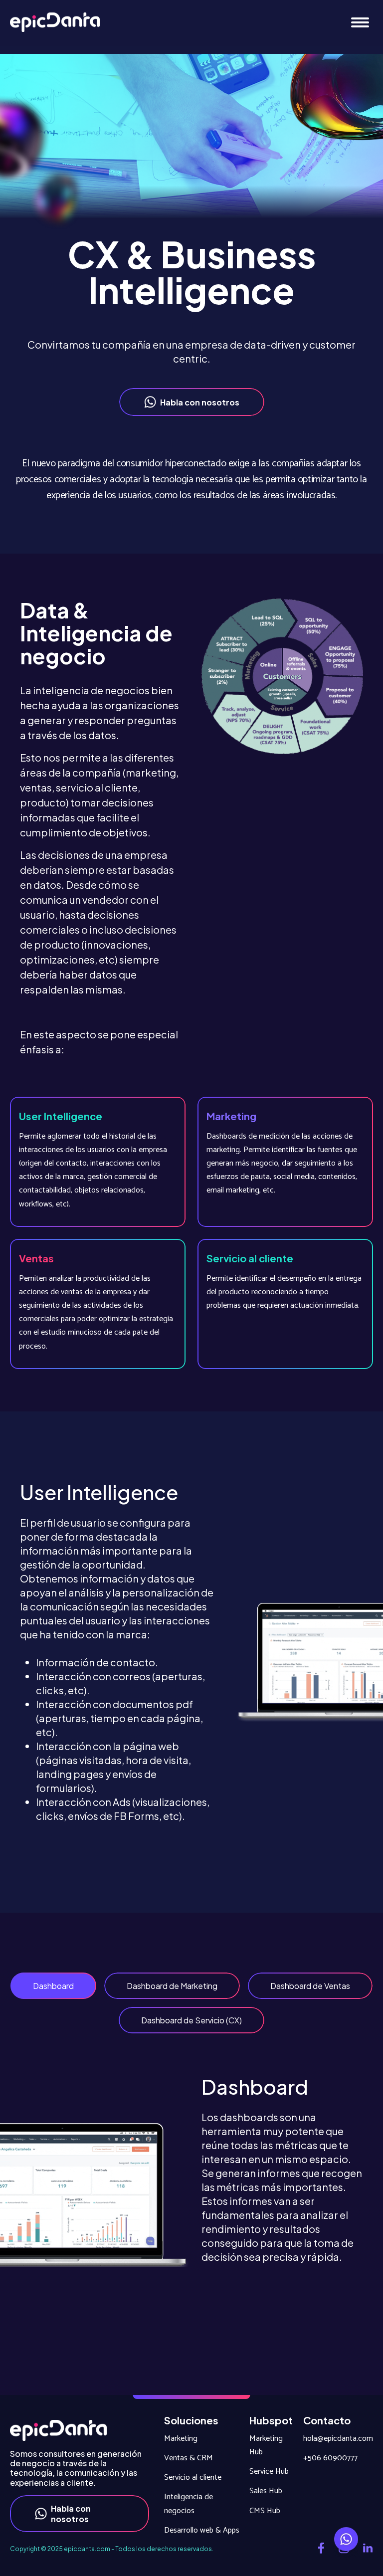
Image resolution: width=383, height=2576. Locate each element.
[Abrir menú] (360, 23)
